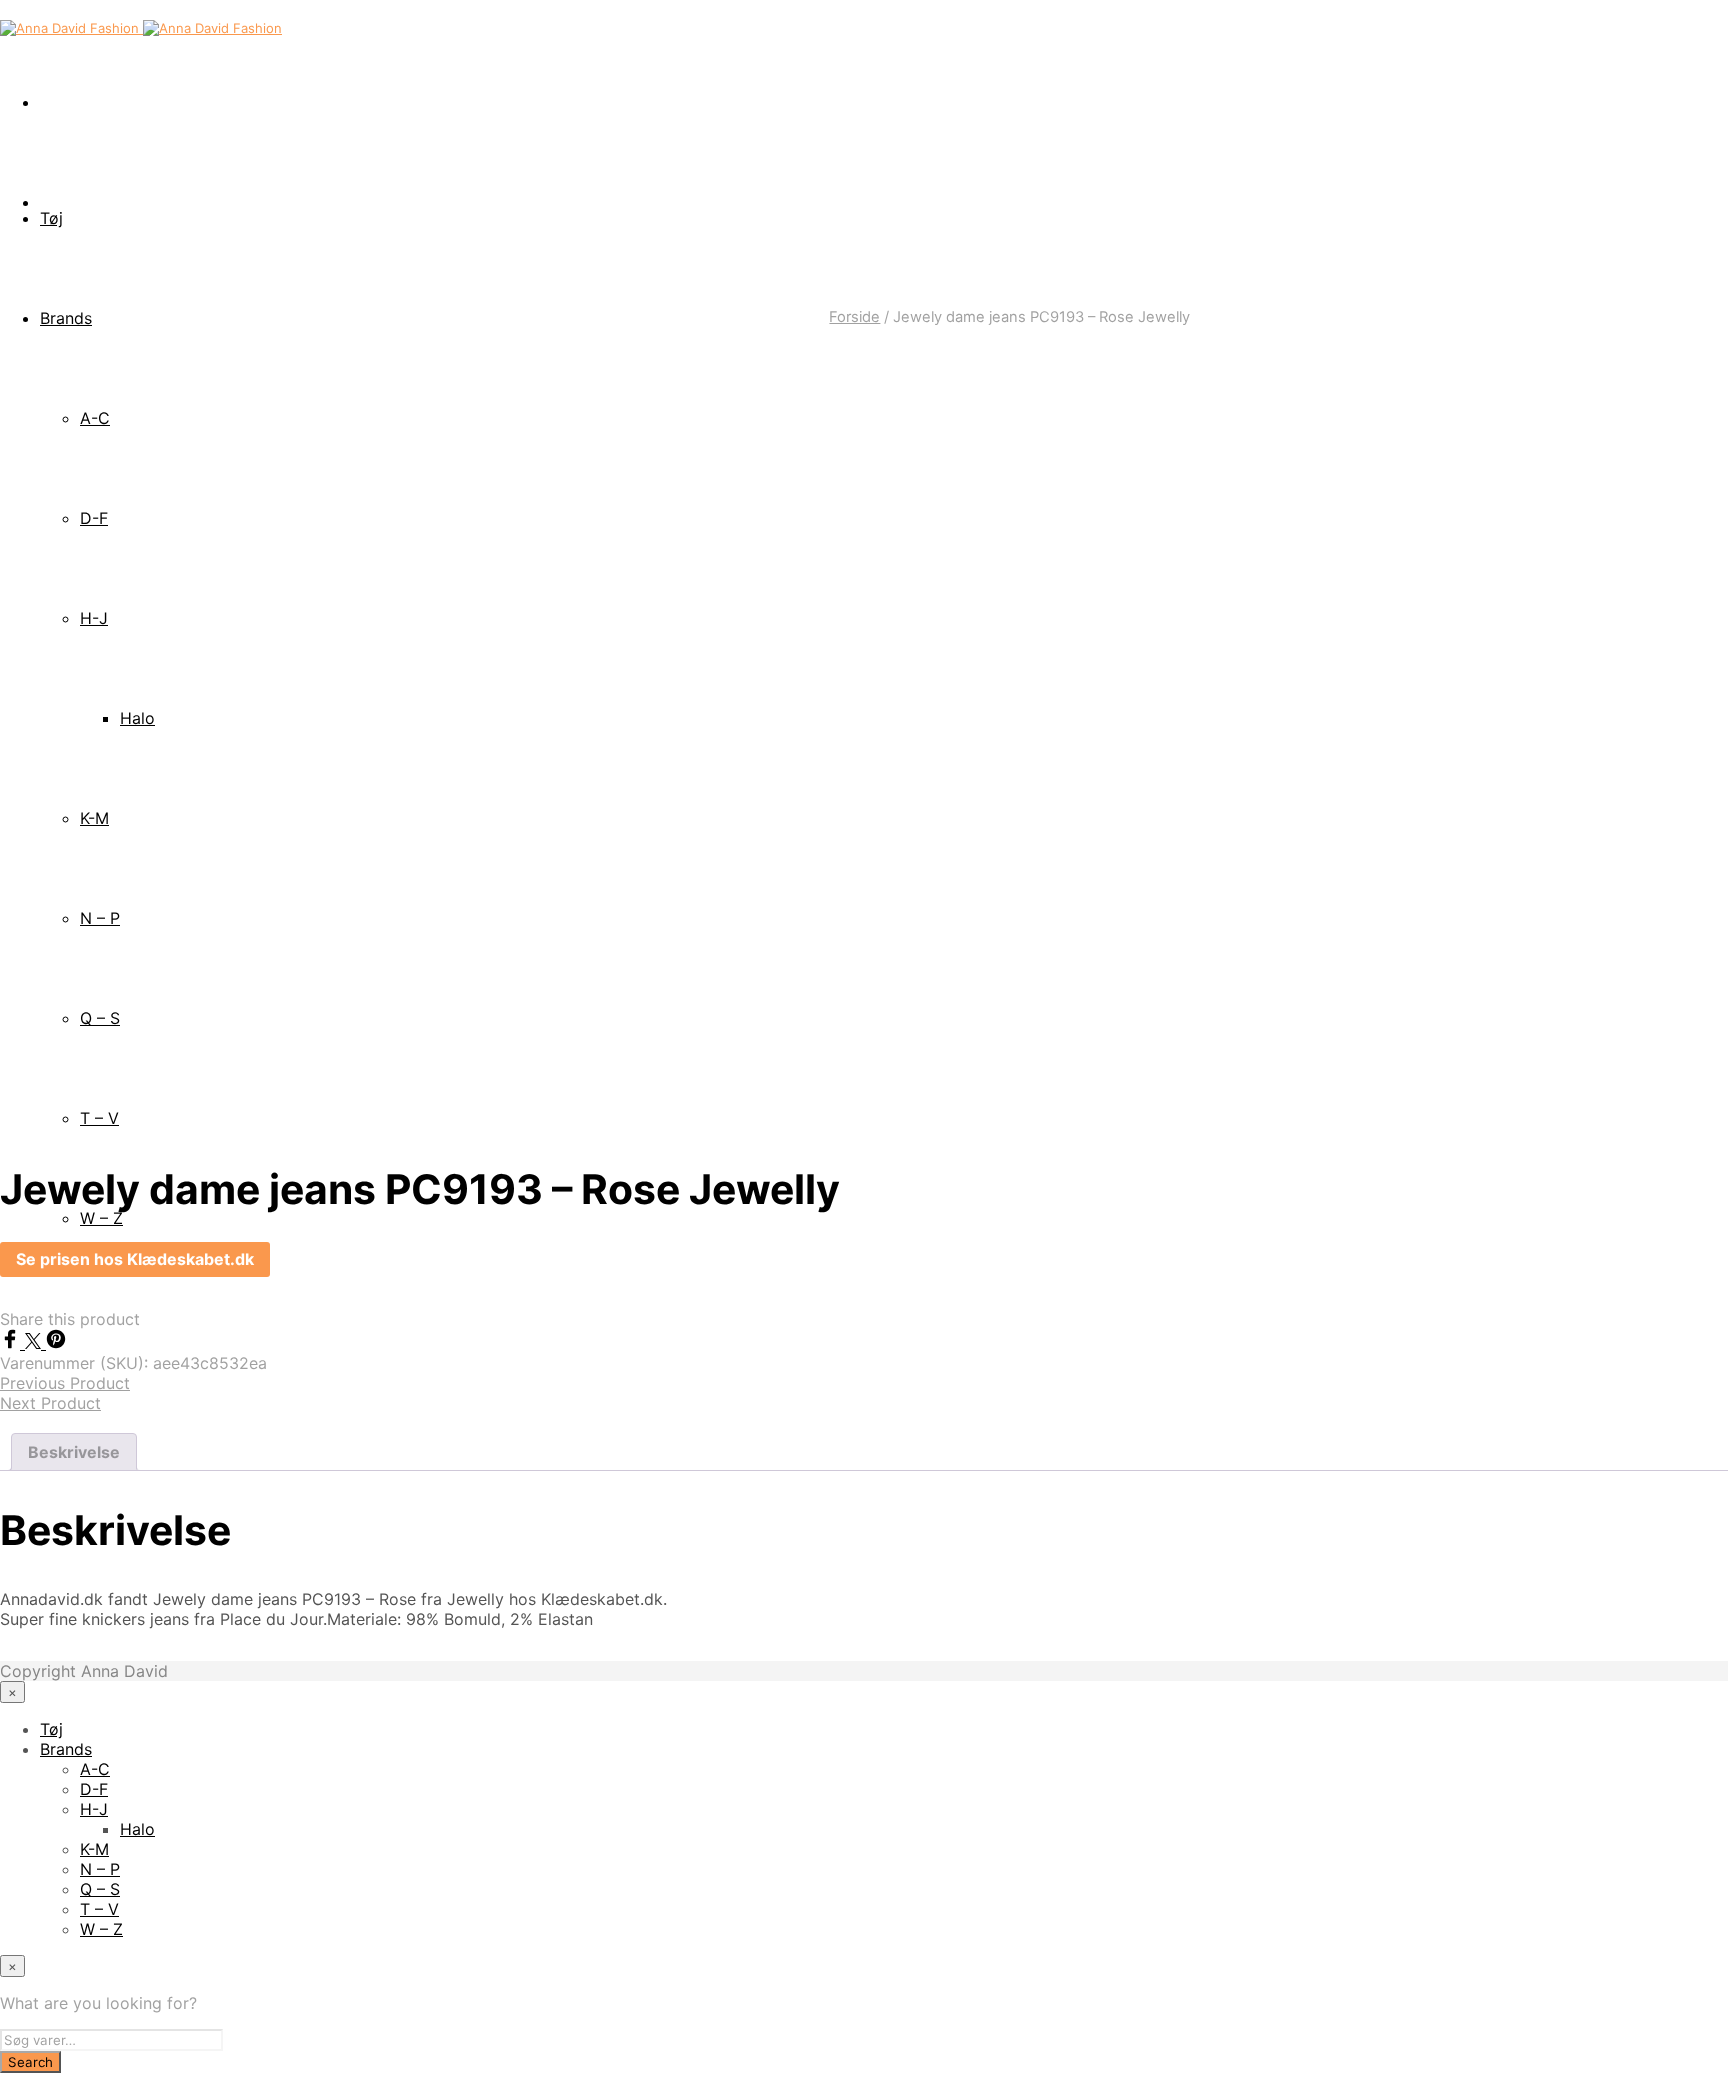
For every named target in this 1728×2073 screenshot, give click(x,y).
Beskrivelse (74, 1452)
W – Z (101, 1929)
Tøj (51, 218)
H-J (94, 1809)
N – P (100, 1869)
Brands (66, 1749)
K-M (94, 1849)
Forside (854, 317)
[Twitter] (35, 1343)
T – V (99, 1909)
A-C (95, 1769)
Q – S (100, 1889)
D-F (94, 1789)
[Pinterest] (56, 1343)
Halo (137, 1829)
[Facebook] (12, 1343)
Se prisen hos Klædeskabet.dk (135, 1259)
